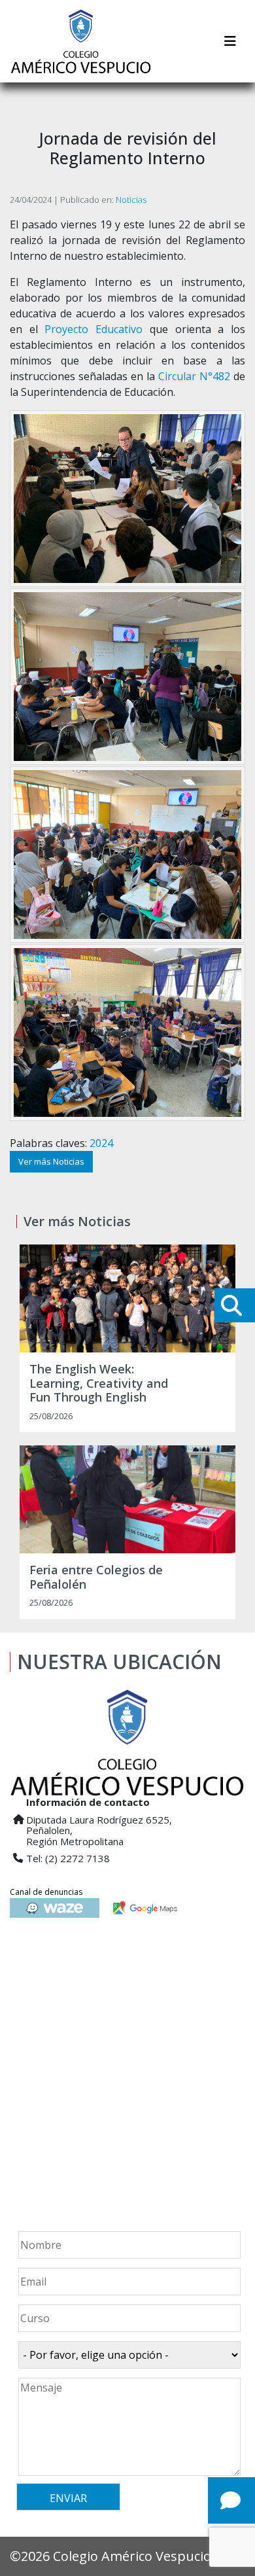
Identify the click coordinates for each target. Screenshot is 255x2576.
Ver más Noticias (51, 1161)
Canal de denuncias (46, 1892)
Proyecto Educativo (93, 329)
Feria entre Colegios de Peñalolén (96, 1577)
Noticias (131, 200)
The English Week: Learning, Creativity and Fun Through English (99, 1384)
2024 (101, 1143)
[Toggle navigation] (230, 41)
